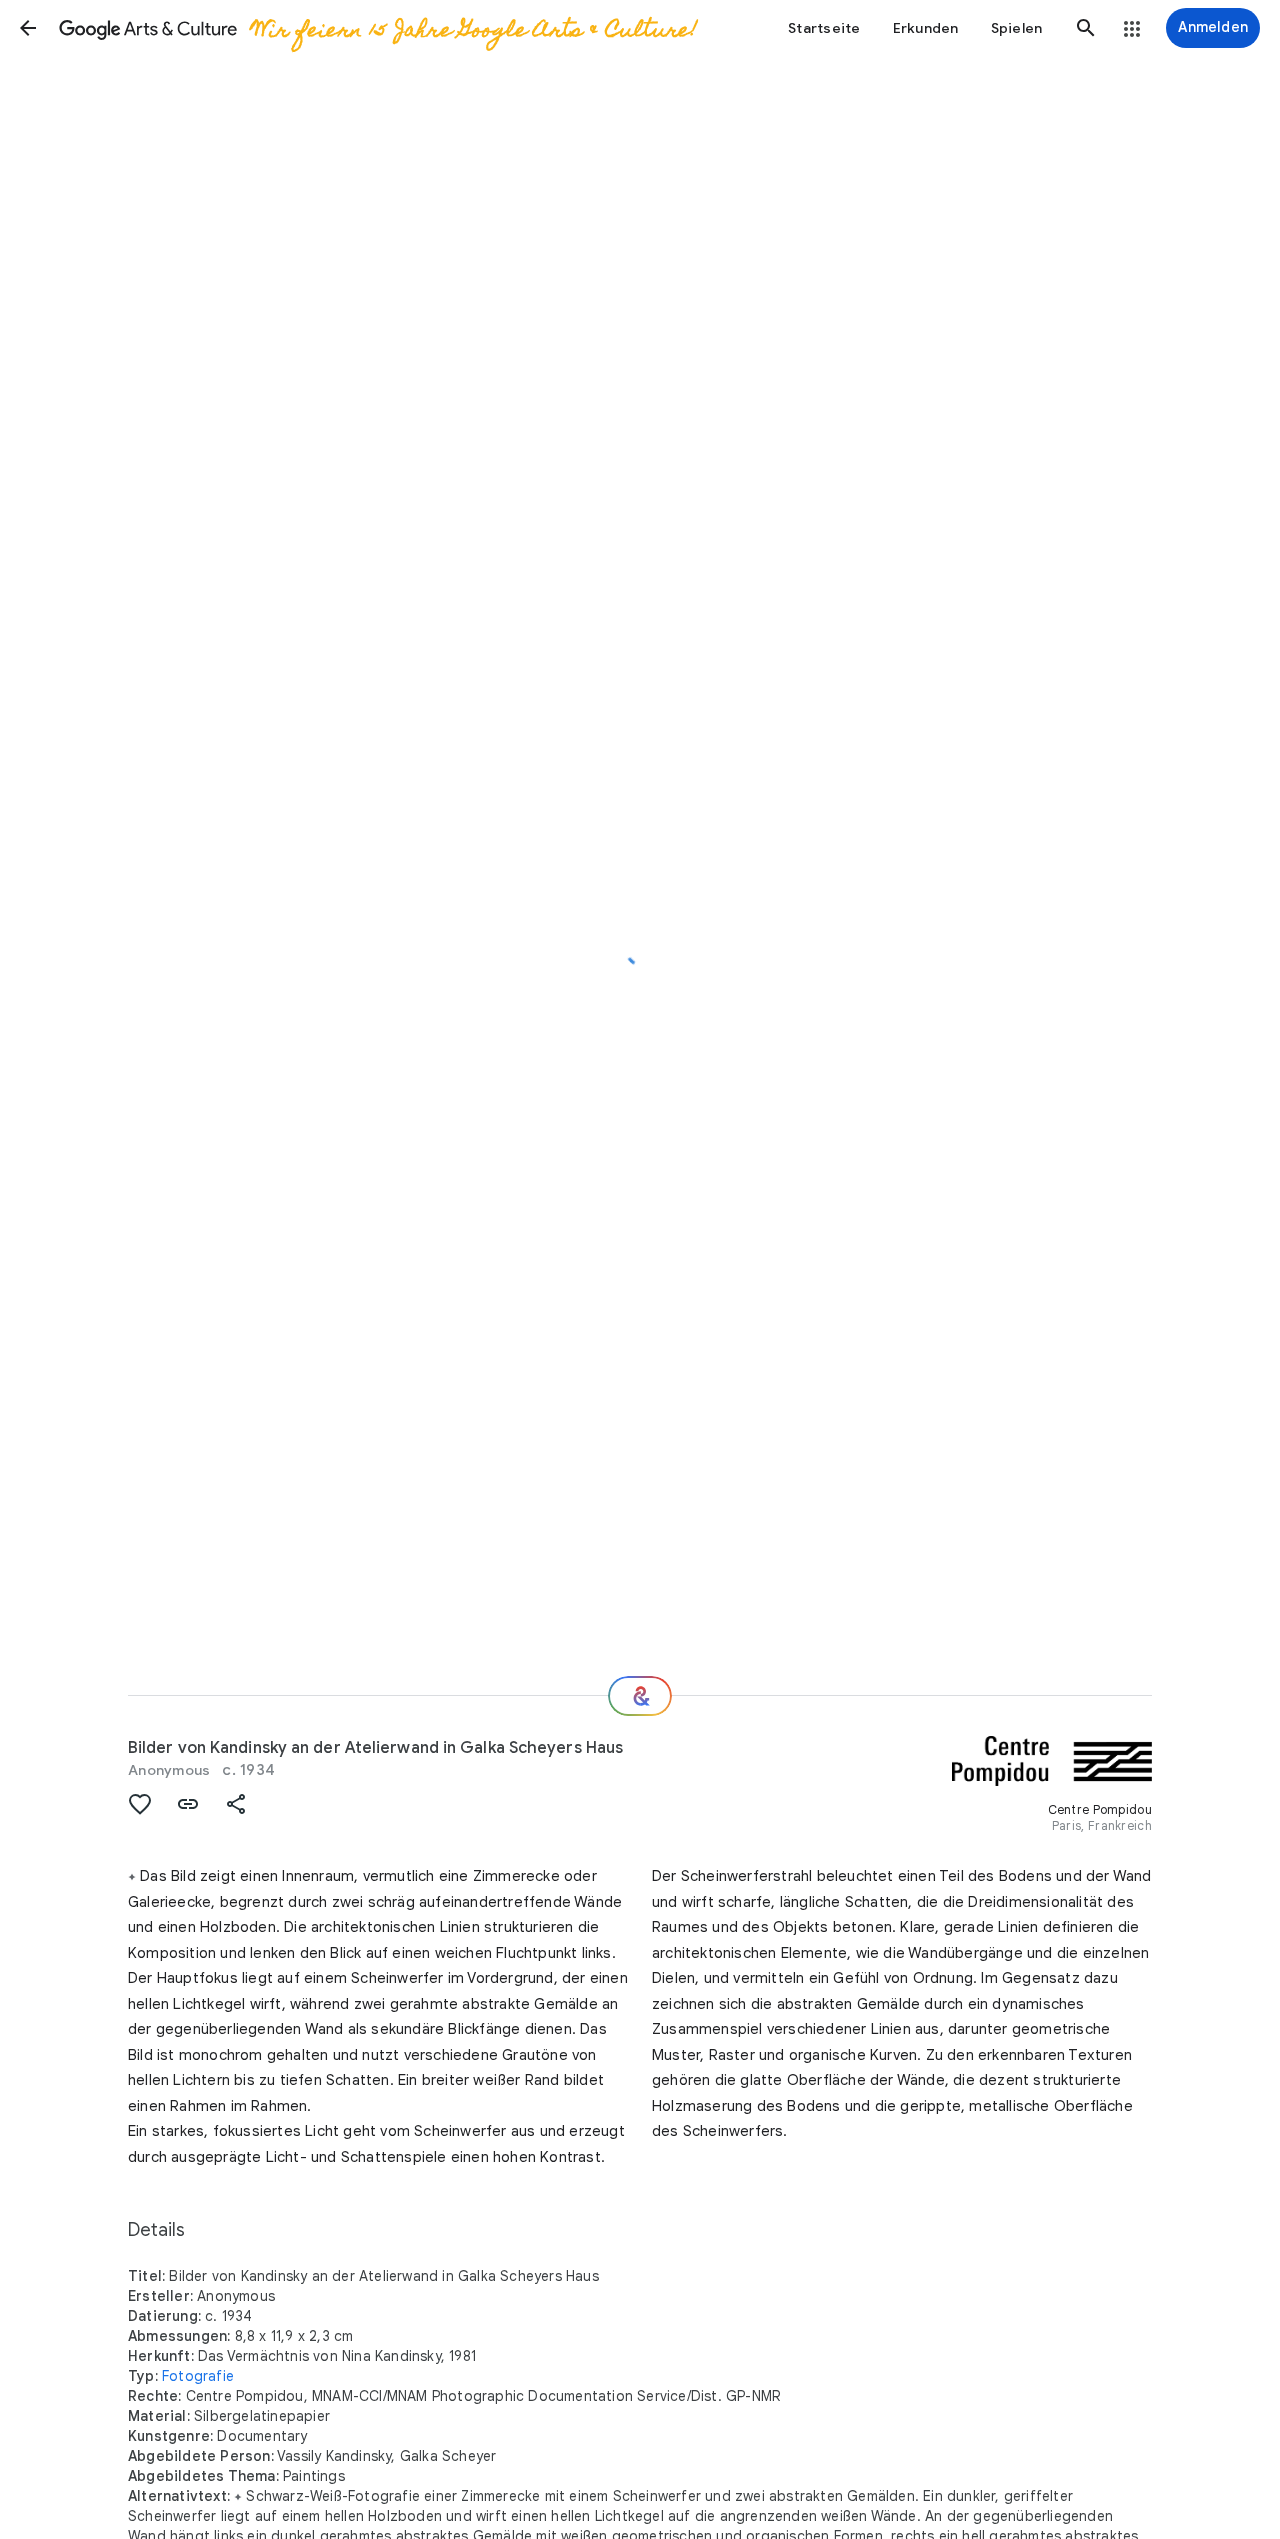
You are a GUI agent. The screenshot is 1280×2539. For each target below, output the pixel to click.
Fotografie (198, 2376)
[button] (28, 28)
